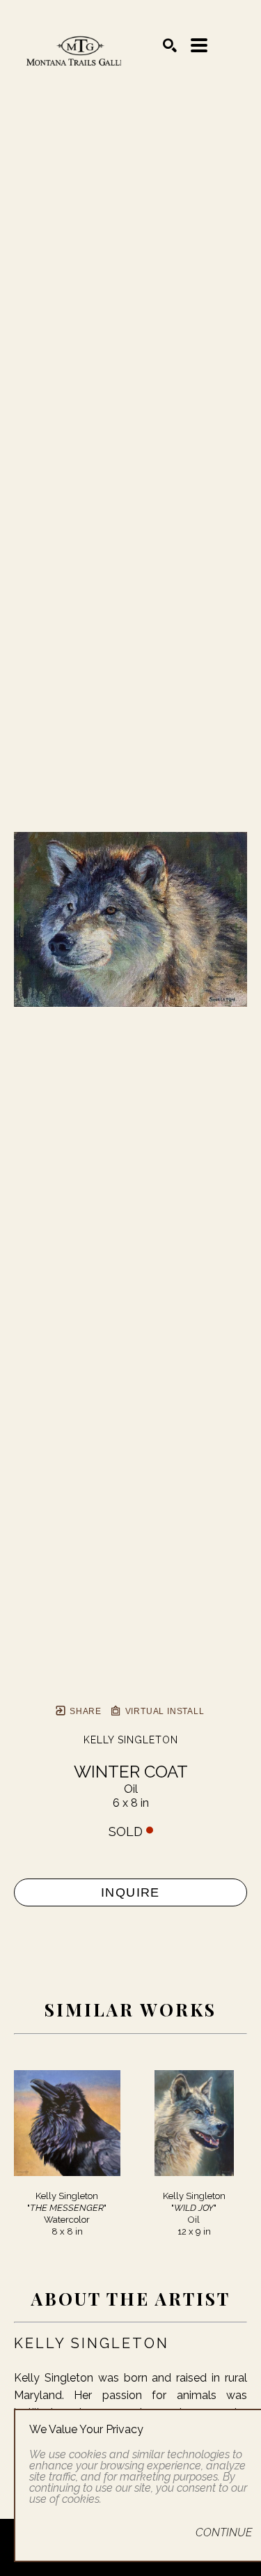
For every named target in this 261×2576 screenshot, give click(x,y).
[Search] (170, 45)
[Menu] (199, 45)
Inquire (130, 1892)
